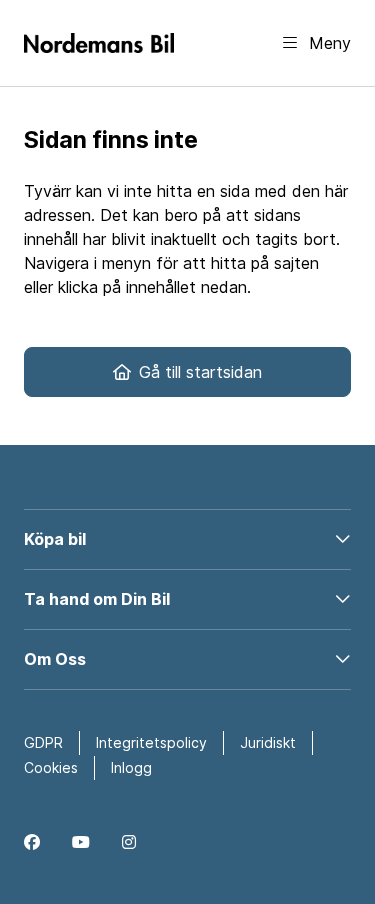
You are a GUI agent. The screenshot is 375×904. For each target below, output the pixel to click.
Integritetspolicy (151, 742)
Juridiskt (268, 742)
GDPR (43, 742)
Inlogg (131, 767)
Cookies (51, 767)
